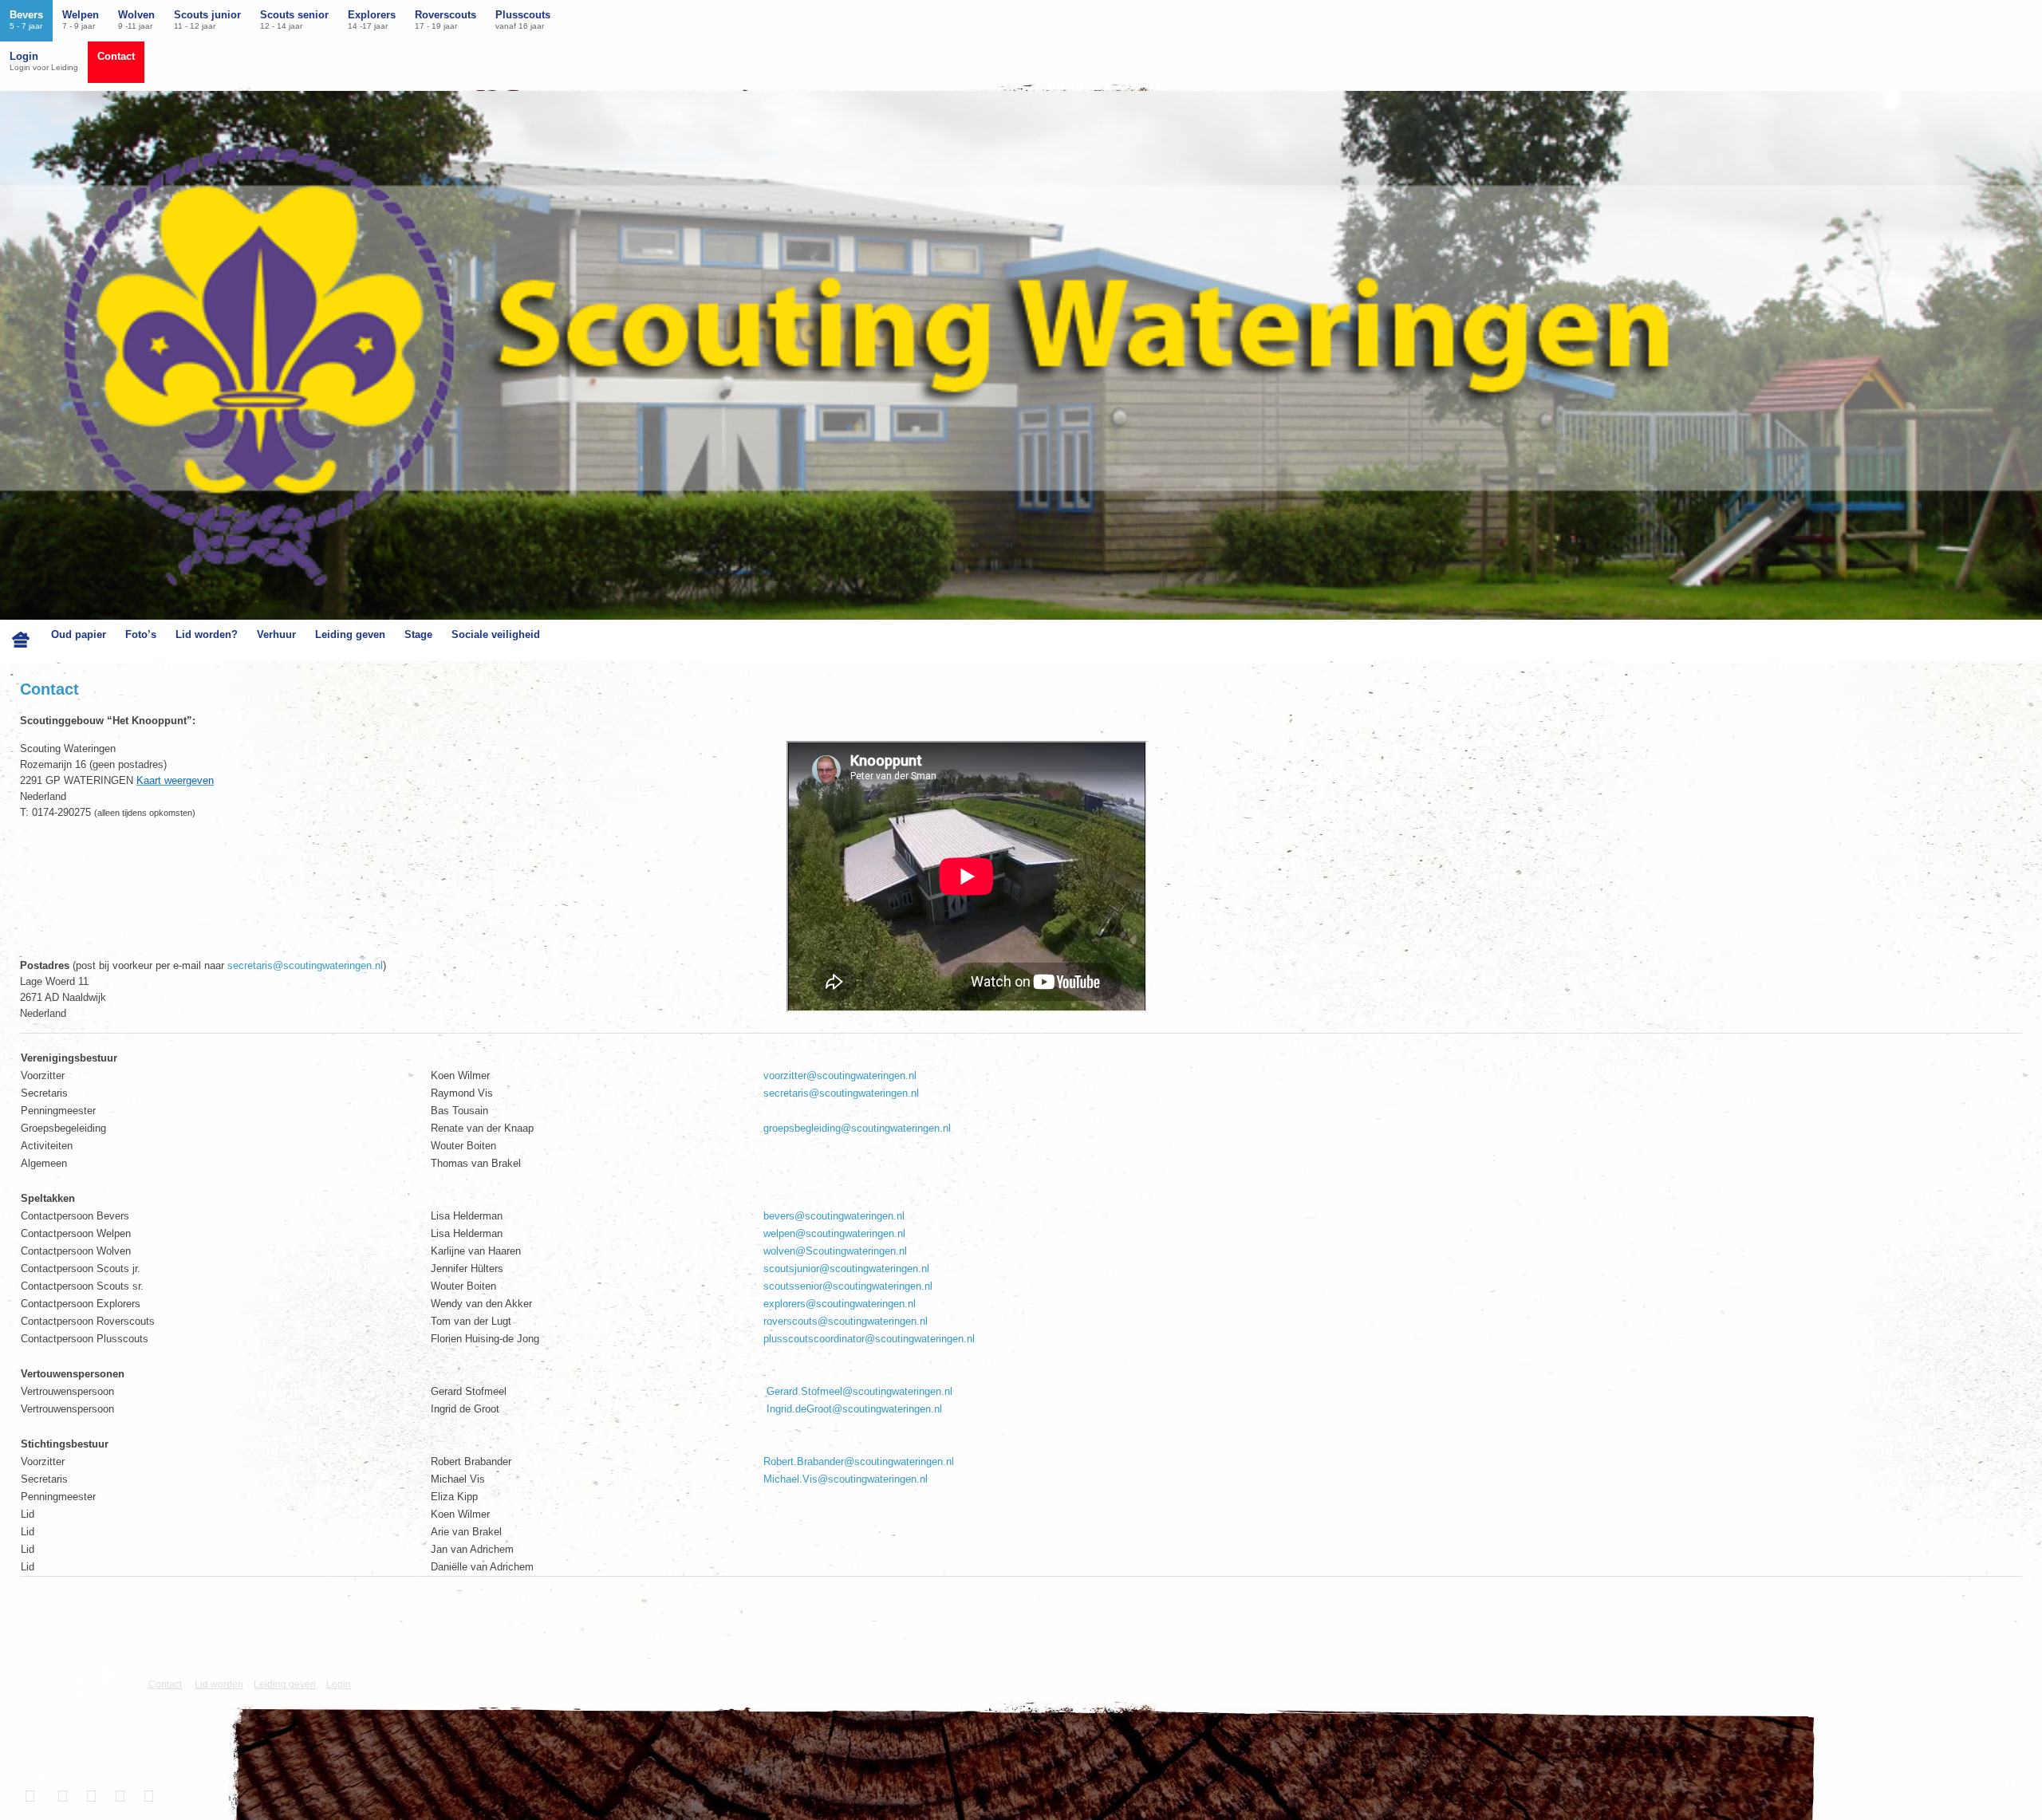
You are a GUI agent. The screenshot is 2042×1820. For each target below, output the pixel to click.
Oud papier (79, 634)
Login (44, 61)
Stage (418, 634)
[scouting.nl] (72, 1680)
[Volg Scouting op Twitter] (61, 1796)
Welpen (81, 20)
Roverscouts (445, 20)
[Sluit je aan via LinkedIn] (89, 1796)
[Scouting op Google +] (118, 1796)
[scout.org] (110, 1674)
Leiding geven (350, 634)
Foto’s (141, 634)
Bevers (26, 20)
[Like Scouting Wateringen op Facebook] (32, 1796)
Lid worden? (207, 634)
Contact (116, 56)
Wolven (136, 20)
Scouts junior (207, 20)
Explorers (372, 20)
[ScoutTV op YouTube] (147, 1796)
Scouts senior (294, 20)
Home (21, 640)
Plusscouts (523, 20)
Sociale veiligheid (496, 634)
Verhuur (276, 634)
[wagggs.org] (34, 1674)
